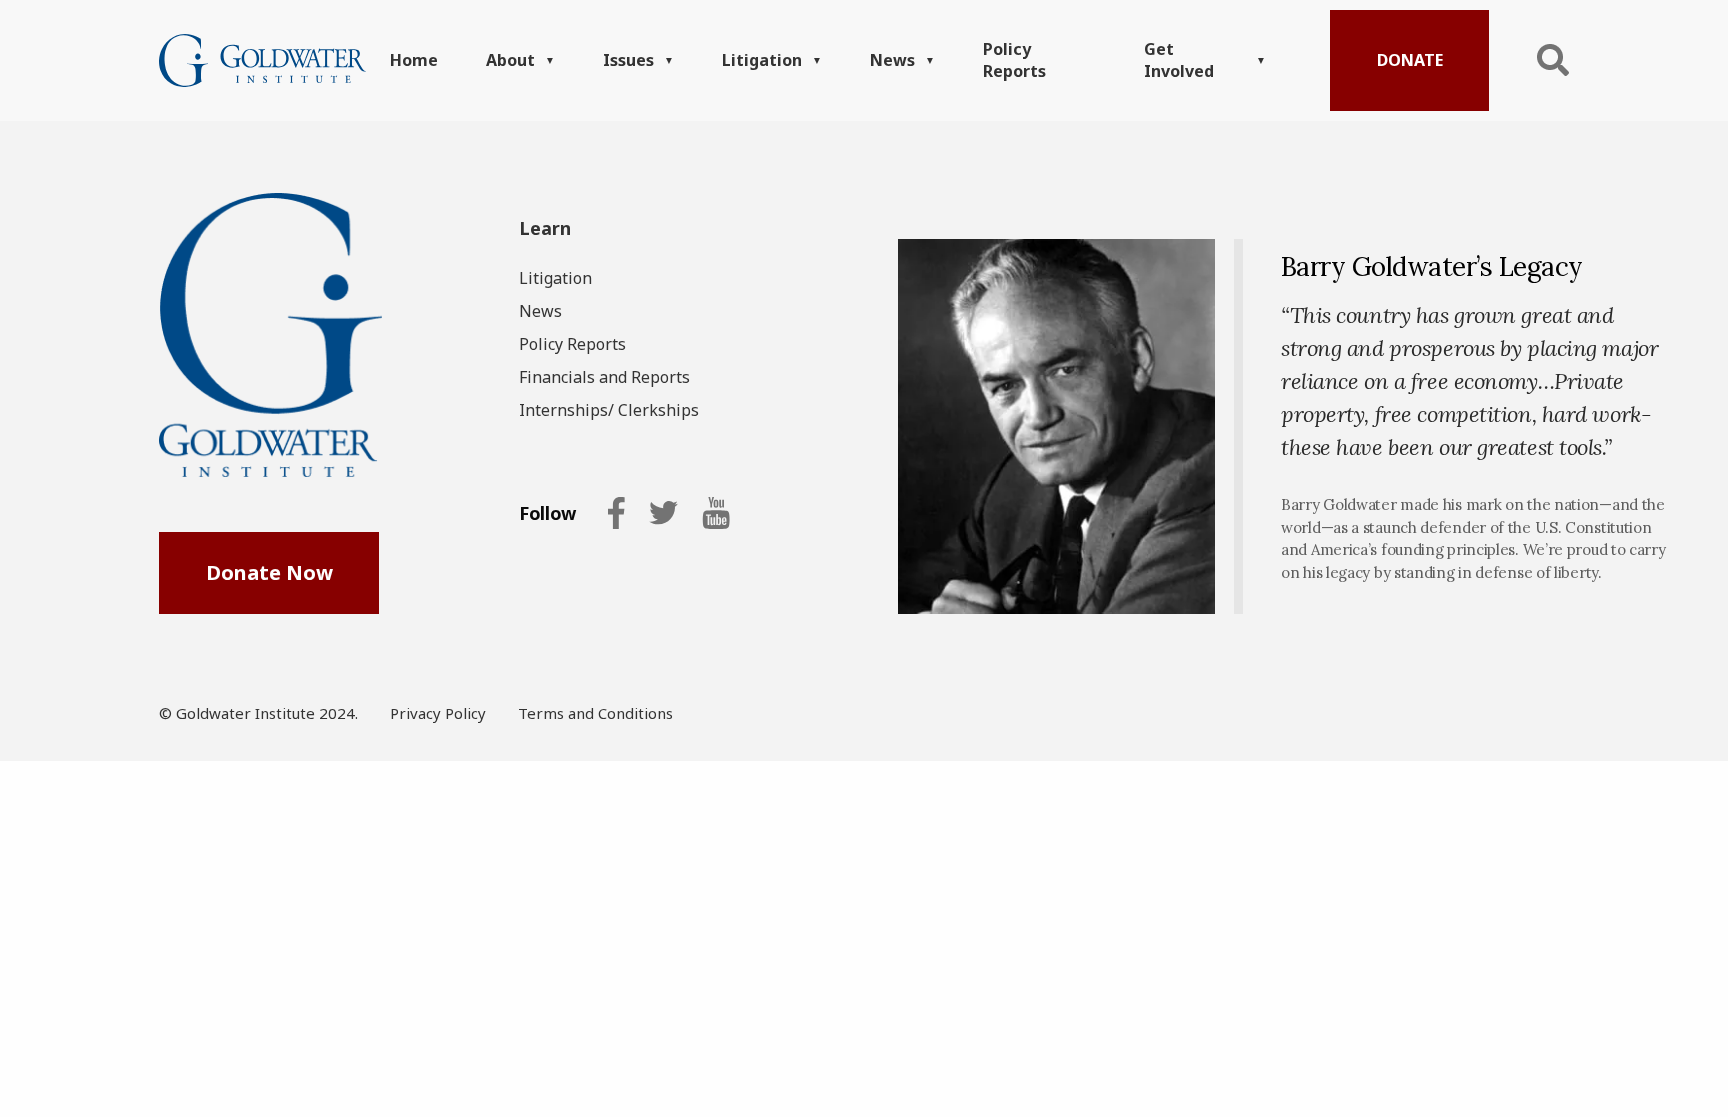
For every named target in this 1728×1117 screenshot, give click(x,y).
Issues (628, 60)
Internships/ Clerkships (609, 410)
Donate (1410, 60)
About (510, 60)
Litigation (762, 60)
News (892, 60)
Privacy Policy (438, 713)
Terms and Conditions (595, 713)
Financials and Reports (604, 377)
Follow (547, 514)
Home (414, 60)
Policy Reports (1014, 60)
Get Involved (1179, 60)
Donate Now (269, 572)
